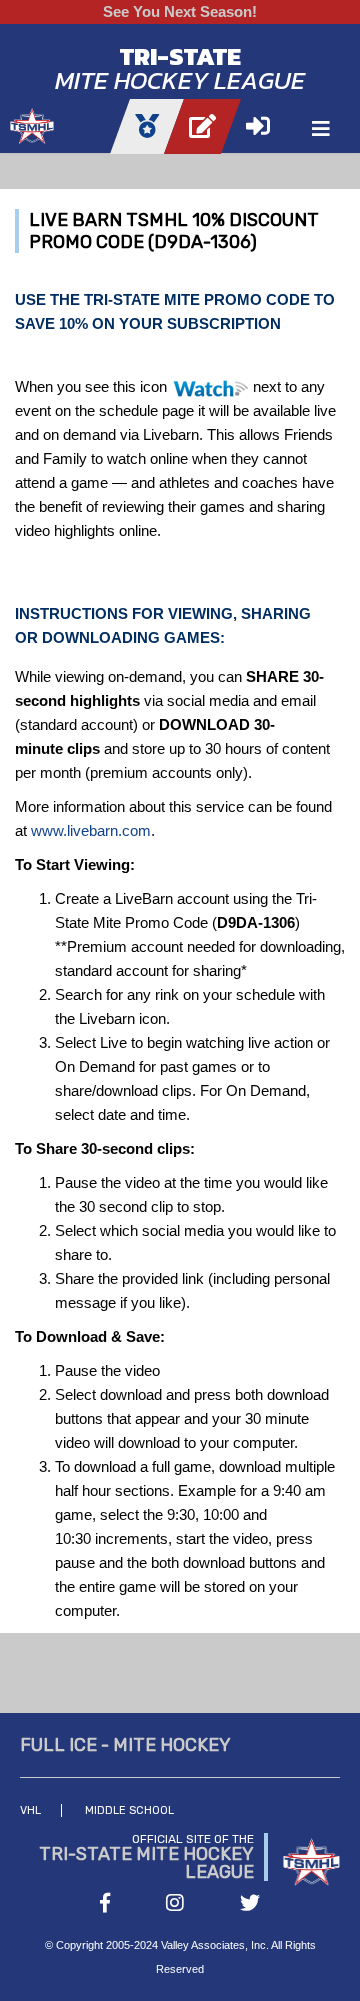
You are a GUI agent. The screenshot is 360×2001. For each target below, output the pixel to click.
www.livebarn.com (91, 830)
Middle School (129, 1810)
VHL (30, 1810)
